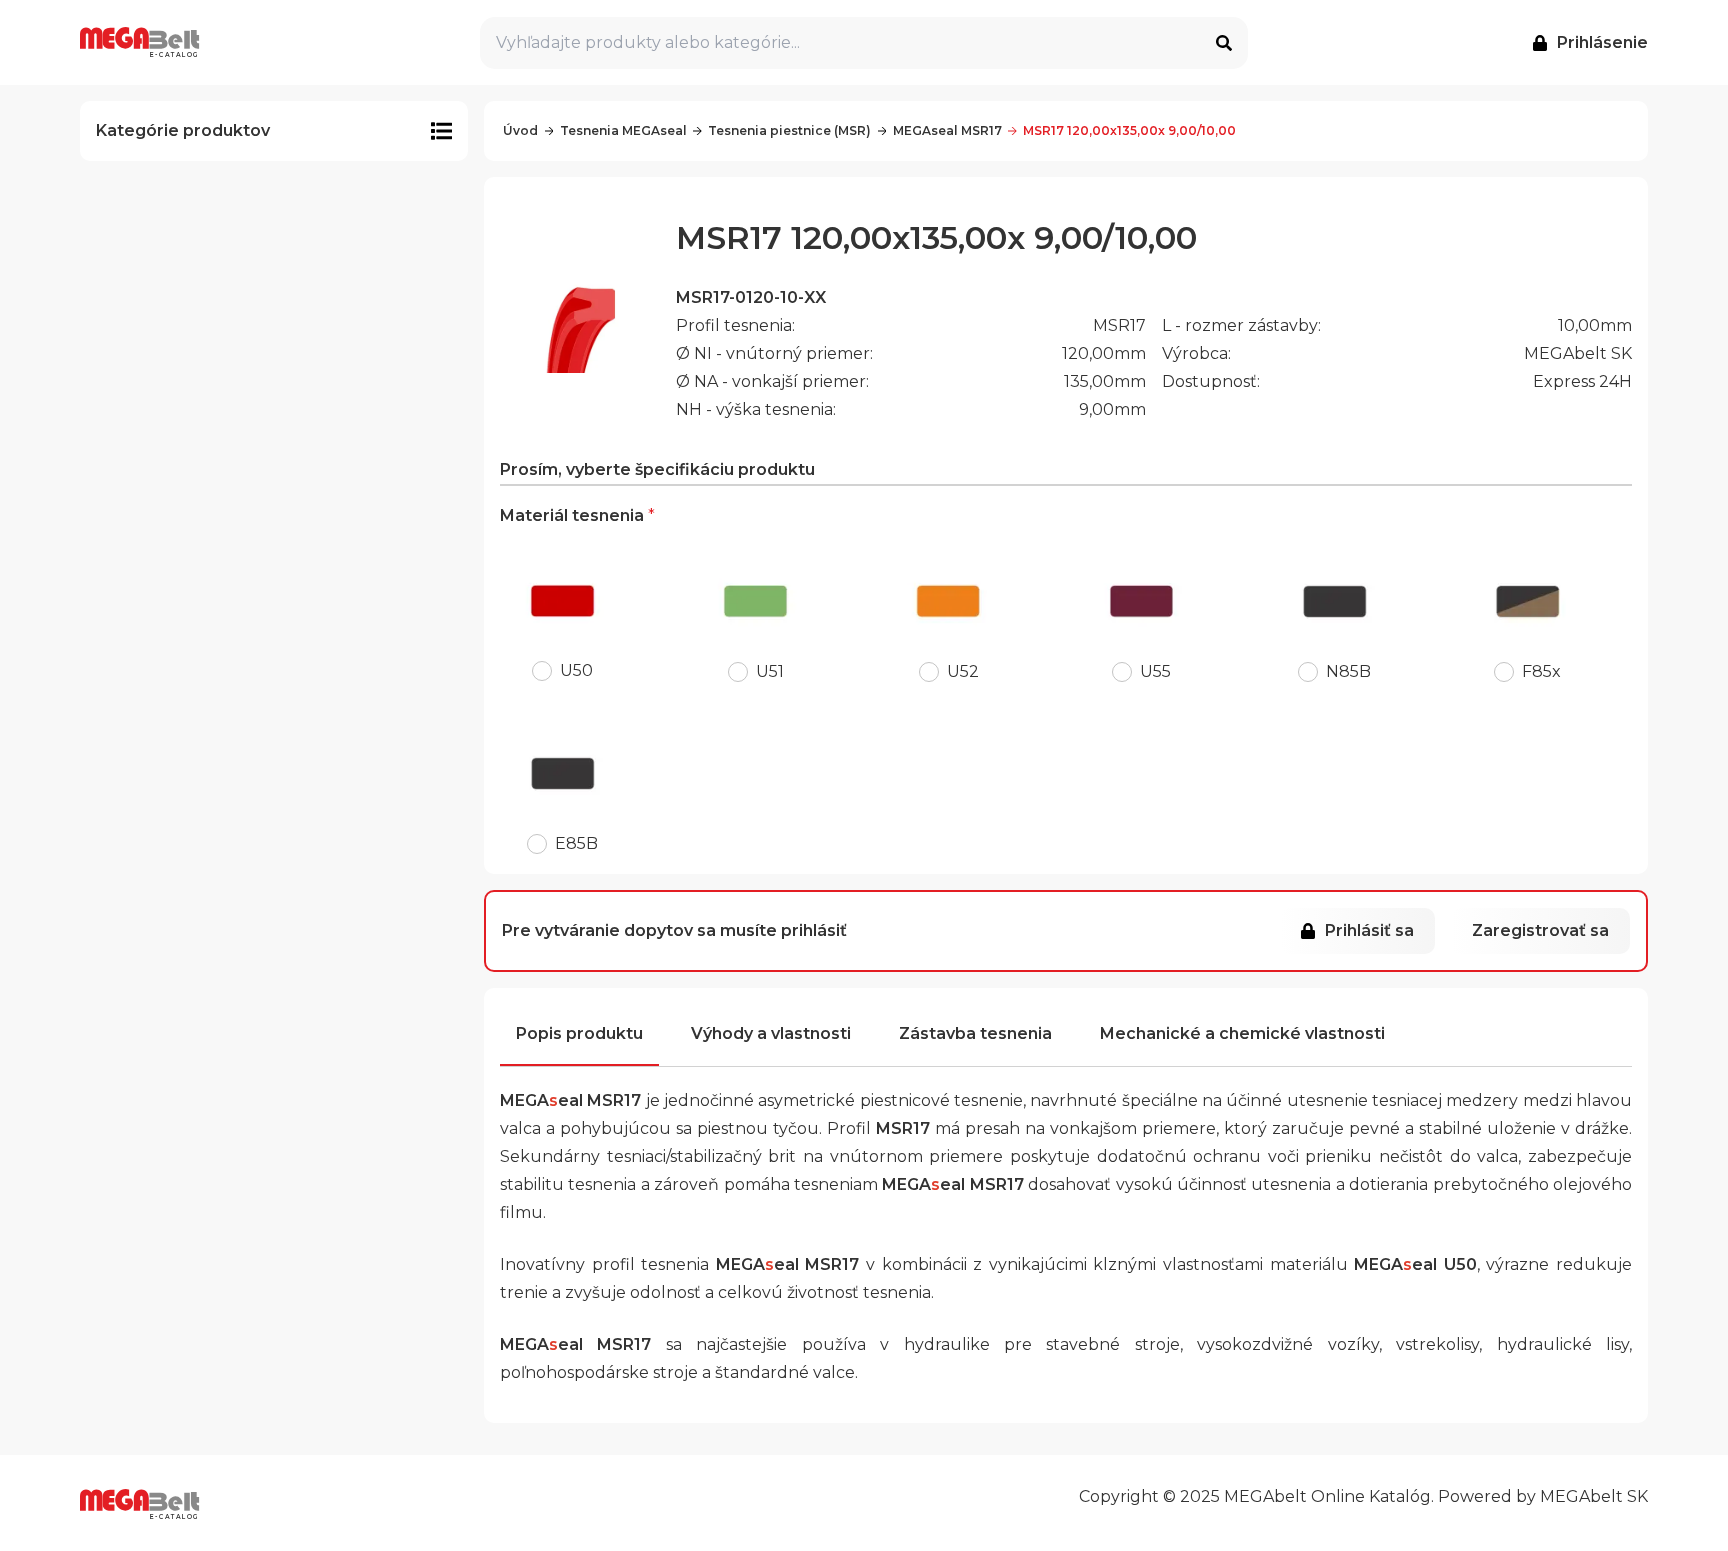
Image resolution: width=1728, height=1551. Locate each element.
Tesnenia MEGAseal (623, 130)
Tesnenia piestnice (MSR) (789, 130)
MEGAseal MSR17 (947, 130)
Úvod (520, 130)
